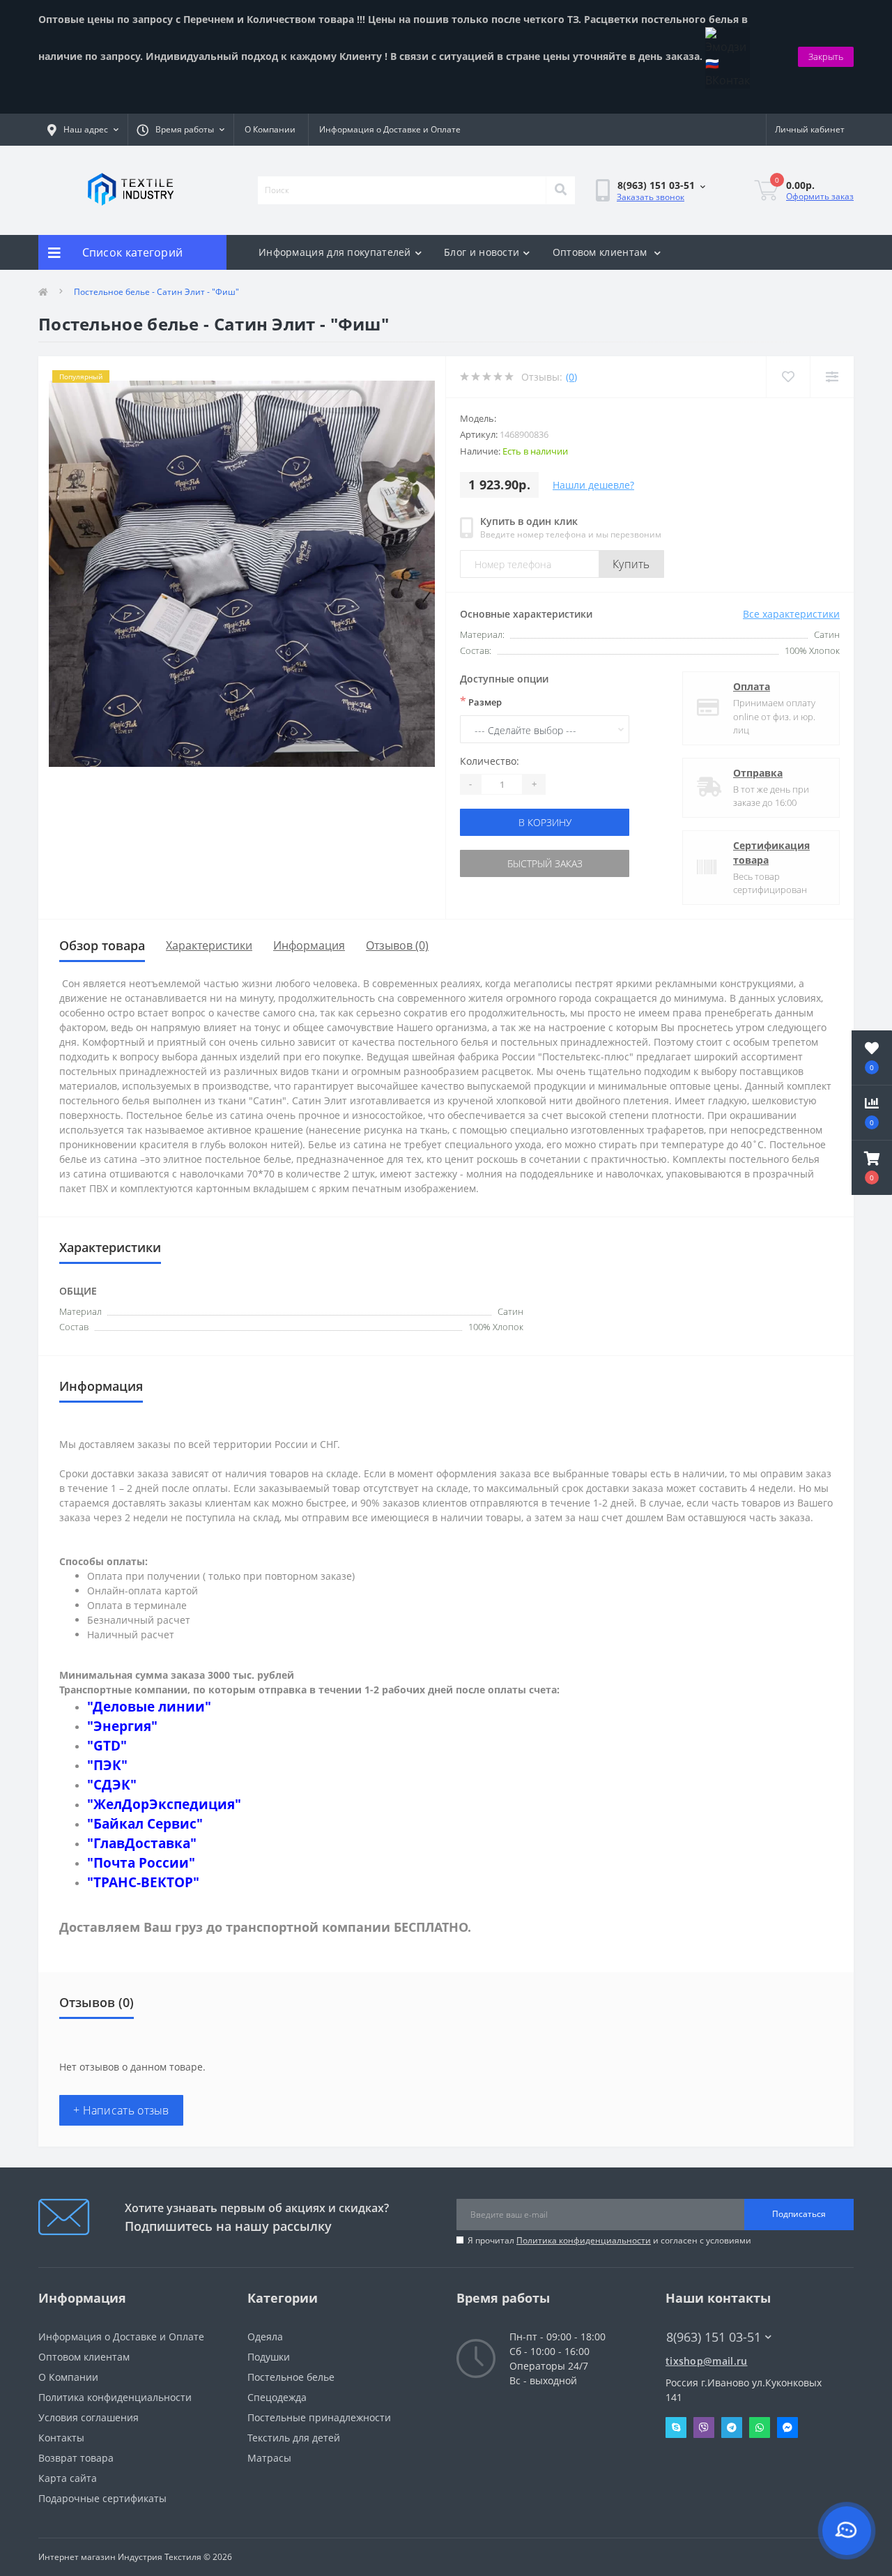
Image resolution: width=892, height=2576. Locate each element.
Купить (631, 564)
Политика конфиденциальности (584, 2240)
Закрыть (826, 56)
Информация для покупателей (335, 252)
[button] (872, 1168)
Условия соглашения (89, 2417)
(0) (571, 377)
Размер (481, 701)
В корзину (545, 822)
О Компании (270, 129)
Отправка (758, 773)
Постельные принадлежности (319, 2417)
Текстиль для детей (294, 2438)
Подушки (269, 2357)
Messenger (787, 2428)
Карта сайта (68, 2478)
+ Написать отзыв (121, 2110)
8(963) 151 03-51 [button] (714, 2337)
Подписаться (799, 2214)
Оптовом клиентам (601, 252)
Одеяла (265, 2337)
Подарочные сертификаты (102, 2498)
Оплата (752, 686)
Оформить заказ (820, 196)
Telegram (732, 2428)
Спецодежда (277, 2397)
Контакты (61, 2438)
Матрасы (269, 2458)
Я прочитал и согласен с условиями (609, 2240)
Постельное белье (291, 2377)
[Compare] (832, 377)
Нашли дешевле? (593, 485)
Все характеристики (791, 614)
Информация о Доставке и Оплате (390, 129)
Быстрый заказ (545, 863)
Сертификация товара (771, 853)
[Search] (560, 190)
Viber (704, 2428)
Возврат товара (76, 2458)
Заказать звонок (651, 197)
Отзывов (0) (397, 945)
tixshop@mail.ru (707, 2361)
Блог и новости (482, 252)
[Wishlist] (788, 377)
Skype (676, 2428)
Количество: (490, 761)
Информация (309, 945)
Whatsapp (760, 2428)
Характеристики (209, 945)
